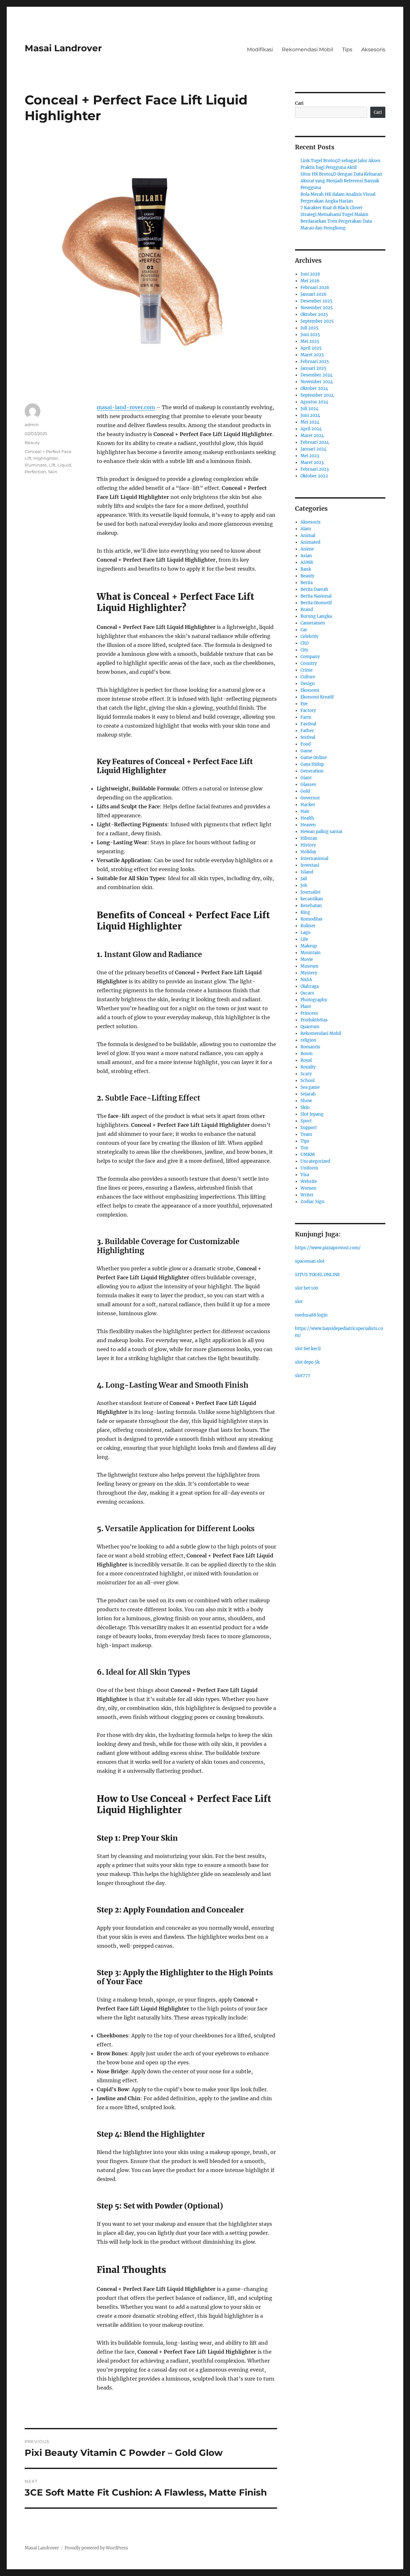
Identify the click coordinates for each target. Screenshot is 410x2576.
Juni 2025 (310, 335)
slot (299, 1302)
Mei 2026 (310, 281)
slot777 (303, 1376)
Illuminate (36, 465)
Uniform (309, 1168)
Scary (306, 1074)
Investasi (310, 865)
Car (304, 630)
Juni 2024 (310, 415)
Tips (347, 50)
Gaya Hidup (312, 764)
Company (310, 657)
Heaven (308, 825)
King (305, 912)
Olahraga (310, 986)
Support (309, 1128)
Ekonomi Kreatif (317, 697)
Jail (304, 879)
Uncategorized (315, 1161)
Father (307, 731)
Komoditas (312, 919)
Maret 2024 (312, 436)
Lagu (305, 933)
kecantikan (312, 899)
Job (304, 885)
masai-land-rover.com (126, 407)
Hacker (308, 805)
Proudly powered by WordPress (96, 2548)
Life (304, 939)
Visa (305, 1175)
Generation (312, 771)
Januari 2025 (313, 368)
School (307, 1081)
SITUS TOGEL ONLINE (317, 1275)
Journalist (311, 892)
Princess (309, 1013)
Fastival (308, 724)
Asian (306, 556)
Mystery (309, 973)
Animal (308, 536)
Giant (306, 778)
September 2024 (317, 395)
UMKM (308, 1155)
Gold (305, 791)
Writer (307, 1195)
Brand (307, 610)
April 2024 (311, 429)
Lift (52, 465)
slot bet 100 (307, 1288)
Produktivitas (314, 1020)
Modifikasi (260, 50)
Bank (306, 569)
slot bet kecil (308, 1349)
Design (308, 684)
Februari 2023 (315, 469)
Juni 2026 (310, 274)
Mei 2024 (310, 422)
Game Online (314, 758)
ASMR (307, 562)
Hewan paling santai (321, 832)
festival (308, 737)
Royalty (308, 1067)
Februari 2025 (315, 362)
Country (309, 663)
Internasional (314, 859)
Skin (53, 472)
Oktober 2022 (314, 476)
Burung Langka (316, 616)
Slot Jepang (312, 1114)
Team (306, 1134)
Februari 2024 (315, 442)
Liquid (64, 465)
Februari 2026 (315, 288)
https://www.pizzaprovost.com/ (328, 1248)
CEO (304, 643)
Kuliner (308, 926)
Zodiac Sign (312, 1202)
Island (307, 872)
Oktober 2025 (314, 314)
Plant (306, 1007)
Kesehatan (311, 906)
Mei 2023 (310, 456)
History (308, 845)
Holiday (308, 852)
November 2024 (317, 382)
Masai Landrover (63, 48)
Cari (299, 103)
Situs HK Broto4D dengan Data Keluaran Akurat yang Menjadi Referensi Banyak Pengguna (341, 181)
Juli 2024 (309, 409)
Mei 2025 (310, 341)
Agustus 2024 (314, 402)
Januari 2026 (314, 294)
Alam (306, 529)
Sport (306, 1121)
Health (307, 818)
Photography (314, 1000)
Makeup (309, 946)
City (304, 650)
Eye (304, 704)
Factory (308, 710)
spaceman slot (310, 1261)
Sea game (310, 1087)
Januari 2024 (313, 449)
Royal (306, 1060)
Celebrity (309, 636)
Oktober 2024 (314, 388)
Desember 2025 (316, 301)
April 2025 (311, 348)
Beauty (32, 442)
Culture (308, 677)
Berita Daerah (314, 589)
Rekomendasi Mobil (307, 50)
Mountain (311, 953)
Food (306, 744)
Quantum (310, 1027)
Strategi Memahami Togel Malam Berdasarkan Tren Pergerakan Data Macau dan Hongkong (336, 221)
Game (306, 751)
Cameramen (313, 623)
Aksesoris (373, 50)
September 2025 (317, 321)
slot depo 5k (307, 1362)
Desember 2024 (316, 375)
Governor (310, 798)
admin (32, 425)
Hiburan (309, 838)
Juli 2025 (309, 328)
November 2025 (317, 308)
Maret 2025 (312, 355)
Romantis (310, 1047)
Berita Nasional (316, 596)
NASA (306, 980)
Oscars (307, 993)
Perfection (35, 472)
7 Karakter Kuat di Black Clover (332, 208)
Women (308, 1188)
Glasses (308, 784)
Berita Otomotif (316, 603)
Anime (307, 549)
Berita (307, 583)
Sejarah (308, 1094)
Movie (307, 959)
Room (307, 1054)
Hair (305, 811)
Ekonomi (310, 690)
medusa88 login (311, 1315)
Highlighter (46, 458)
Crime (307, 670)
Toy (304, 1148)
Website (309, 1181)
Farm (306, 717)
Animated (310, 542)
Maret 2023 (312, 462)
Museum (309, 966)
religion (308, 1040)
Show (306, 1101)
